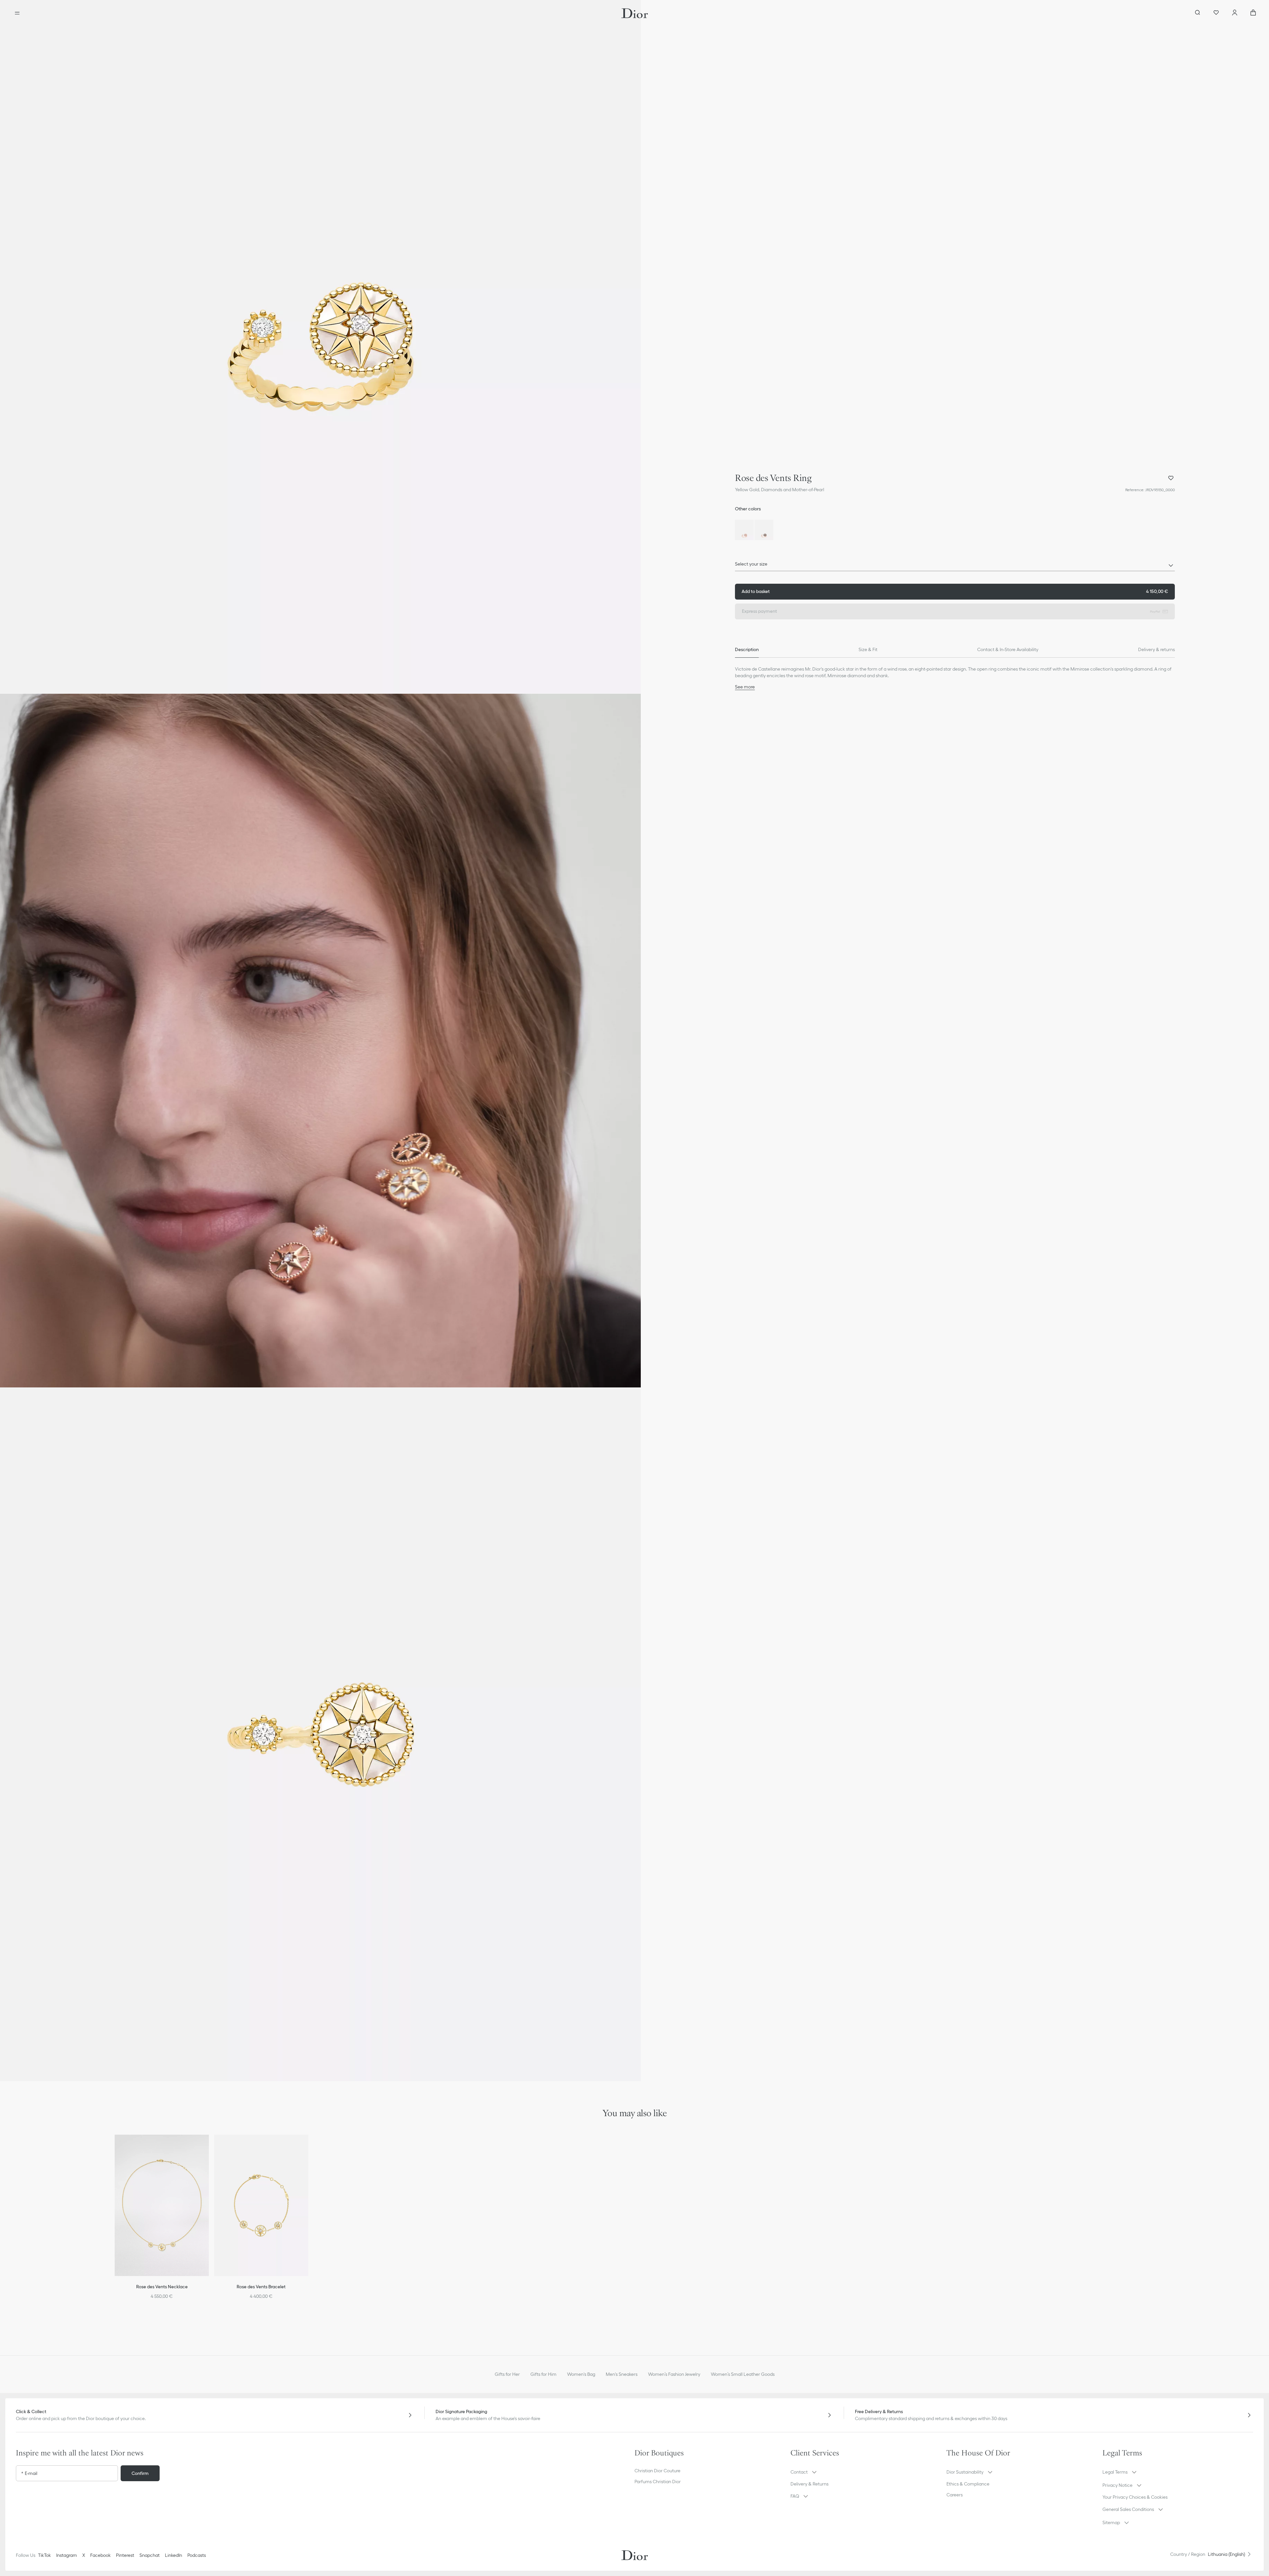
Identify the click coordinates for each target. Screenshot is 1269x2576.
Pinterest (125, 2555)
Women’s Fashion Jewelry (674, 2374)
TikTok (44, 2555)
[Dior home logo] (635, 13)
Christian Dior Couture (657, 2471)
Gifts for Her (507, 2374)
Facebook (100, 2555)
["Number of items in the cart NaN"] (1253, 13)
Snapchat (150, 2555)
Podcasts (197, 2555)
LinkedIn (173, 2555)
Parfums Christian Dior (658, 2482)
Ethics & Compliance (968, 2484)
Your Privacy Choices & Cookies (1135, 2497)
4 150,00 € (955, 591)
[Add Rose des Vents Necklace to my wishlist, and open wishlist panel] (208, 2148)
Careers (955, 2495)
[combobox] (955, 566)
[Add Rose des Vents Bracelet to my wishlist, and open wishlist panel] (308, 2148)
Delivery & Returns (809, 2484)
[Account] (1235, 13)
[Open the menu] (17, 13)
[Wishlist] (1216, 13)
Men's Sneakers (622, 2374)
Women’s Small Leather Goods (743, 2374)
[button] (320, 347)
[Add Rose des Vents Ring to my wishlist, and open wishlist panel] (1171, 478)
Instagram (67, 2555)
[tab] (747, 650)
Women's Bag (581, 2374)
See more (745, 687)
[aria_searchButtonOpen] (1198, 13)
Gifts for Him (543, 2374)
